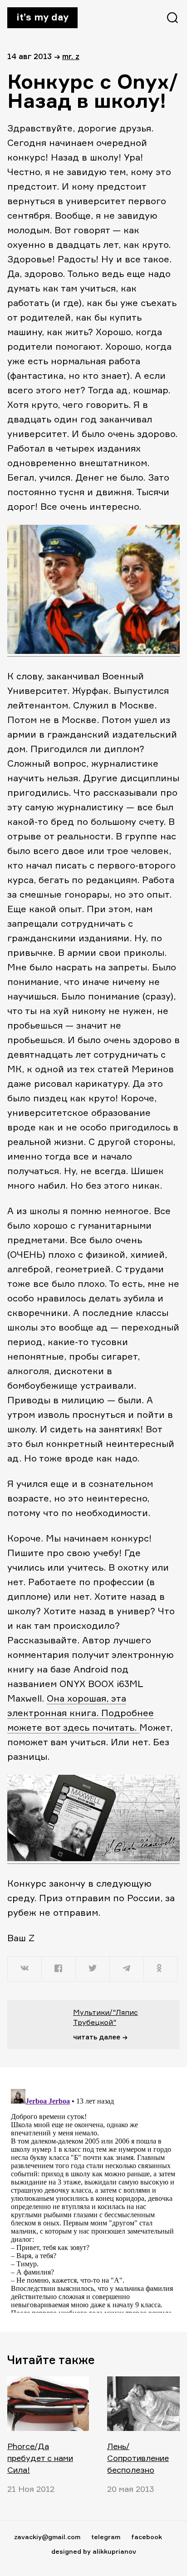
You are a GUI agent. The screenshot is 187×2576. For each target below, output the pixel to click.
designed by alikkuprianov (94, 2551)
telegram (106, 2537)
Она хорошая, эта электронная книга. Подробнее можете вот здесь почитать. (81, 1713)
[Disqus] (93, 2199)
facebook (147, 2537)
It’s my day (42, 17)
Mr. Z (71, 56)
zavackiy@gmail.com (47, 2537)
